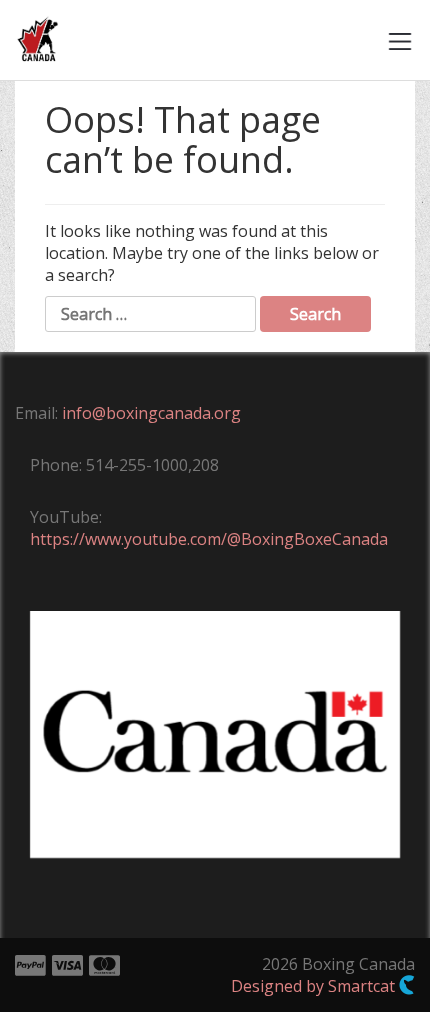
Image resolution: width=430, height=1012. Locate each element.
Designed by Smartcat (315, 986)
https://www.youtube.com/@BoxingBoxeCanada (209, 539)
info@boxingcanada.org (151, 413)
